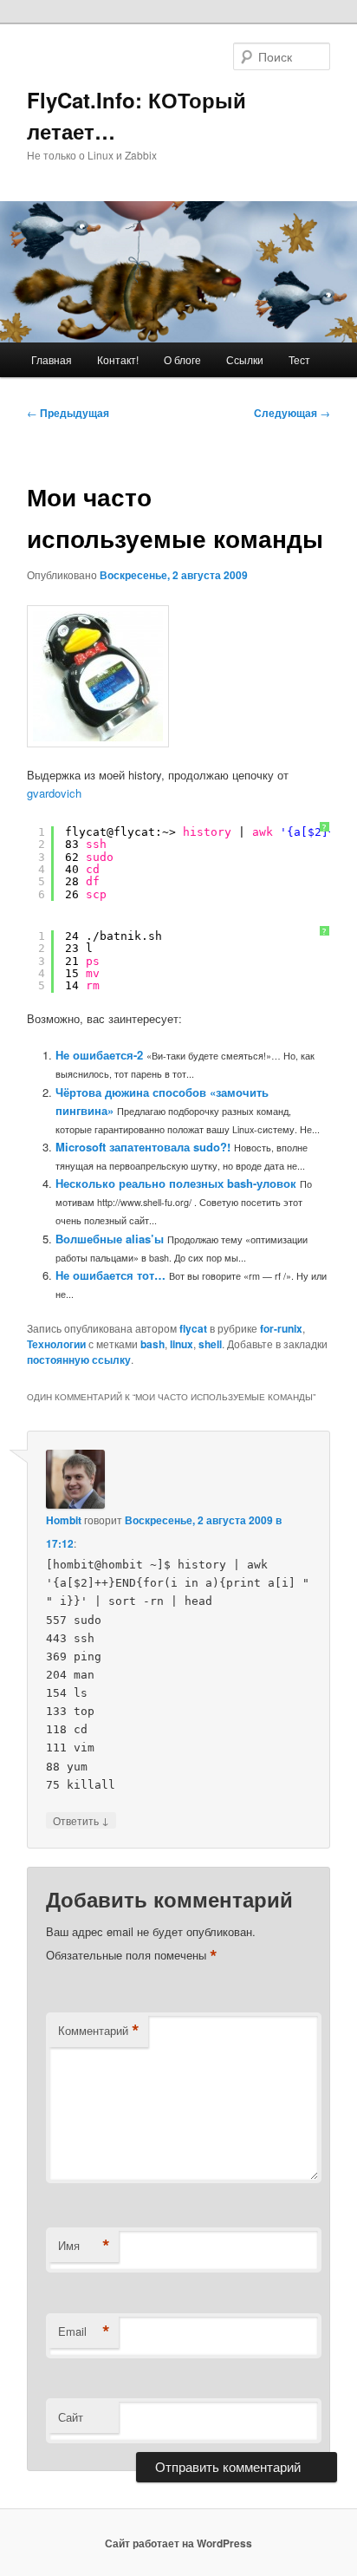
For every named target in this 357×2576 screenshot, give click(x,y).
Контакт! (118, 359)
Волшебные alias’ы (110, 1239)
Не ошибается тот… (110, 1275)
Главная (52, 359)
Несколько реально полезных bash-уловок (176, 1183)
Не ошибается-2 (99, 1055)
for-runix (281, 1328)
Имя (84, 2246)
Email (84, 2331)
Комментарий (99, 2031)
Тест (299, 359)
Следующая (292, 413)
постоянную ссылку (79, 1360)
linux (182, 1344)
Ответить (81, 1820)
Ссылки (245, 359)
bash (153, 1344)
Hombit (64, 1520)
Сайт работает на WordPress (178, 2543)
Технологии (56, 1344)
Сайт (71, 2417)
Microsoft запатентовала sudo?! (143, 1147)
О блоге (182, 359)
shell (210, 1344)
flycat (193, 1328)
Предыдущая (68, 413)
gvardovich (54, 793)
